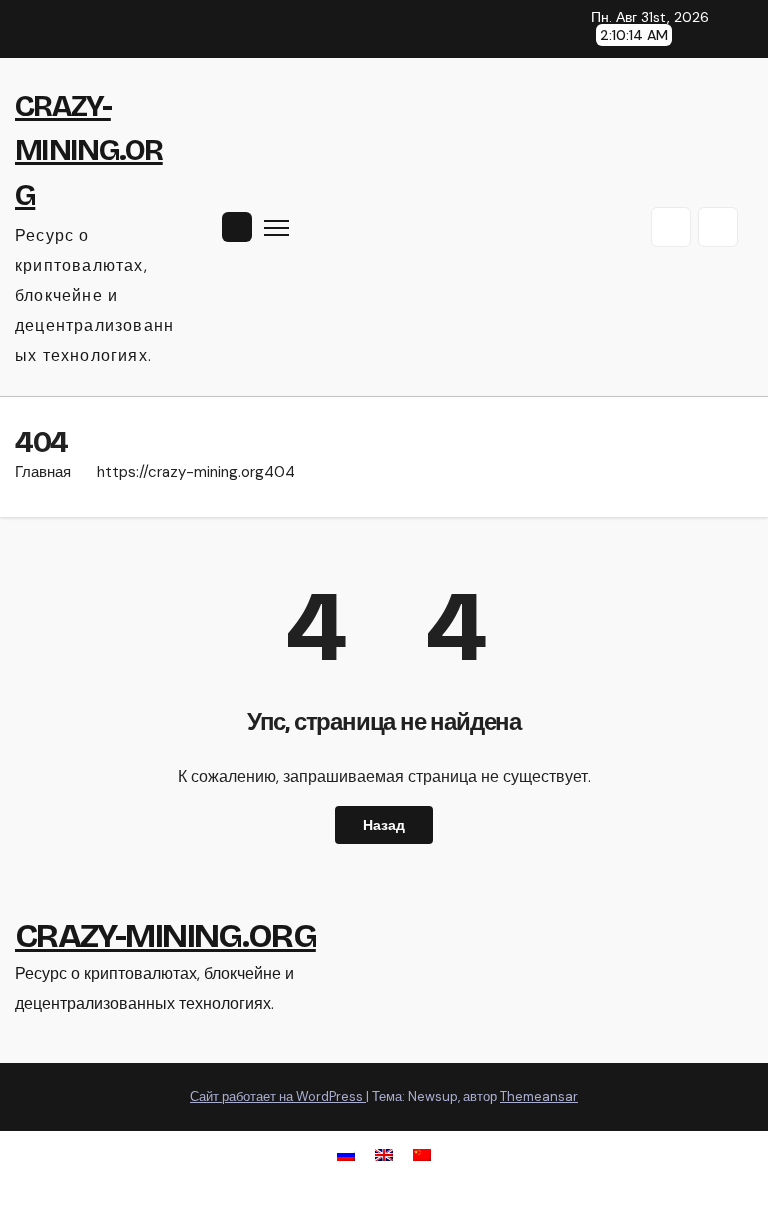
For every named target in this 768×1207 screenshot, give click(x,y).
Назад (384, 825)
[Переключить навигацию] (276, 227)
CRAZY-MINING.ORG (89, 150)
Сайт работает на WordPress (278, 1096)
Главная (43, 472)
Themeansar (539, 1096)
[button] (671, 227)
